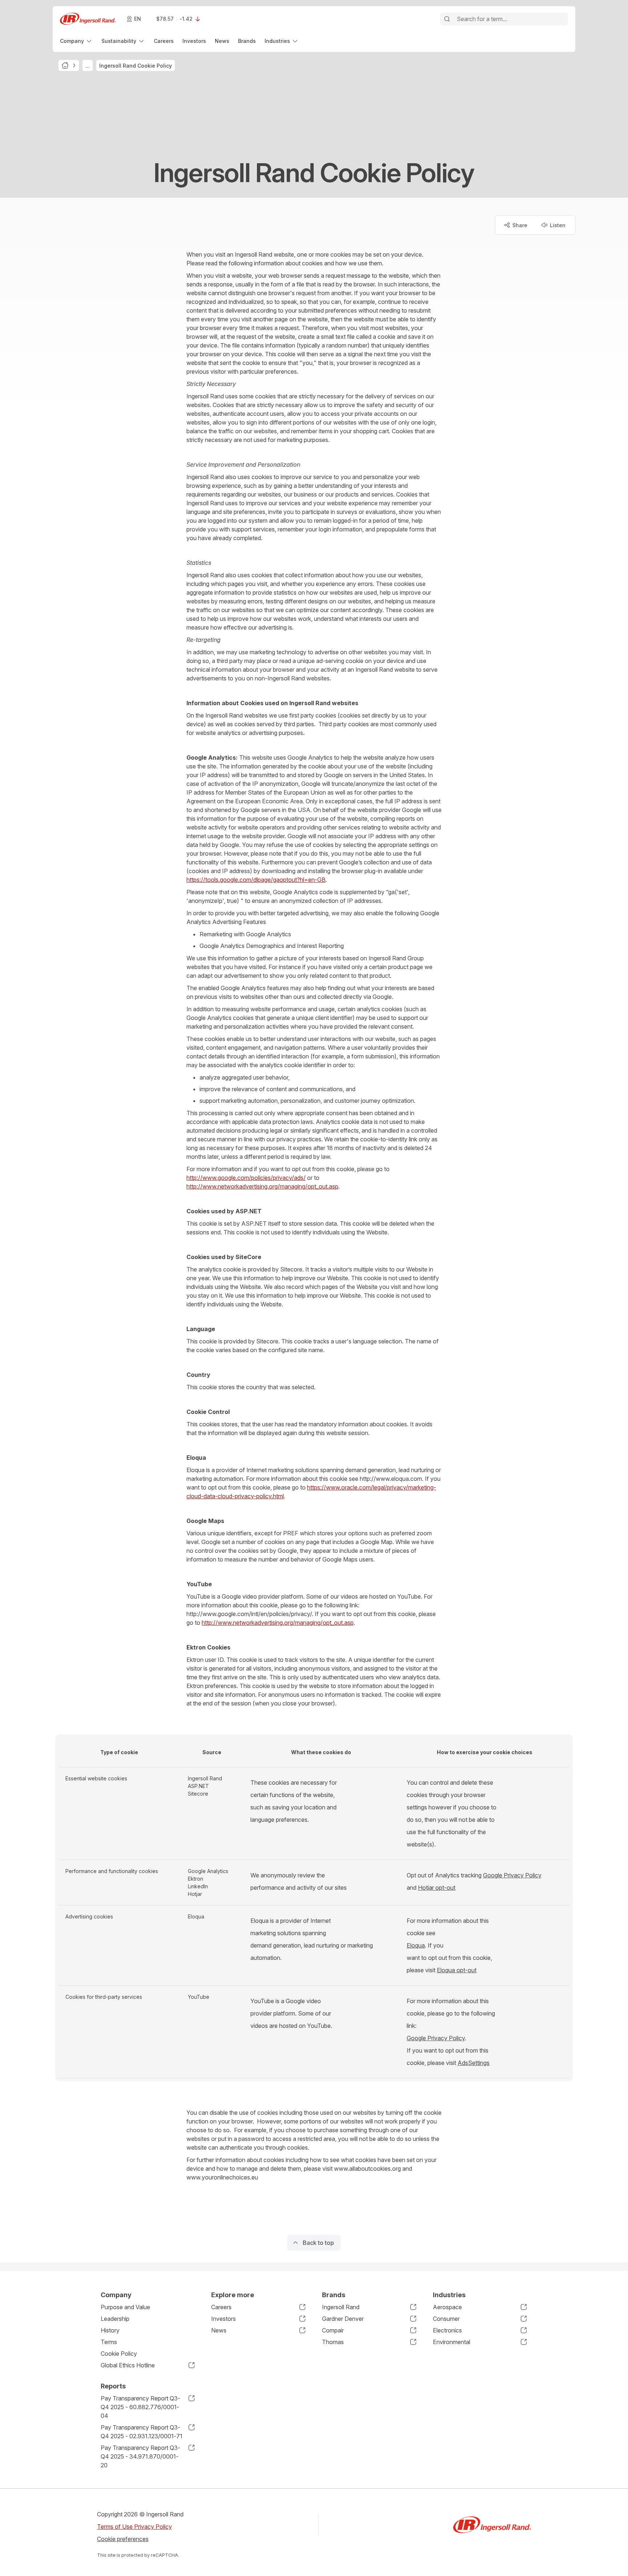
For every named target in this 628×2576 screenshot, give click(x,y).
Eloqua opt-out (457, 1970)
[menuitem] (76, 41)
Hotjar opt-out (437, 1888)
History (110, 2330)
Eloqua (416, 1945)
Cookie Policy (119, 2354)
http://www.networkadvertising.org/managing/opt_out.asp (262, 1186)
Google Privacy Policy (512, 1875)
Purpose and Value (125, 2307)
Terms (109, 2342)
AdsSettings (474, 2063)
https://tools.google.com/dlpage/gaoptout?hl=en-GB (256, 880)
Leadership (115, 2319)
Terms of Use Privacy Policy (134, 2527)
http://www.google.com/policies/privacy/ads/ (246, 1178)
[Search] (447, 19)
